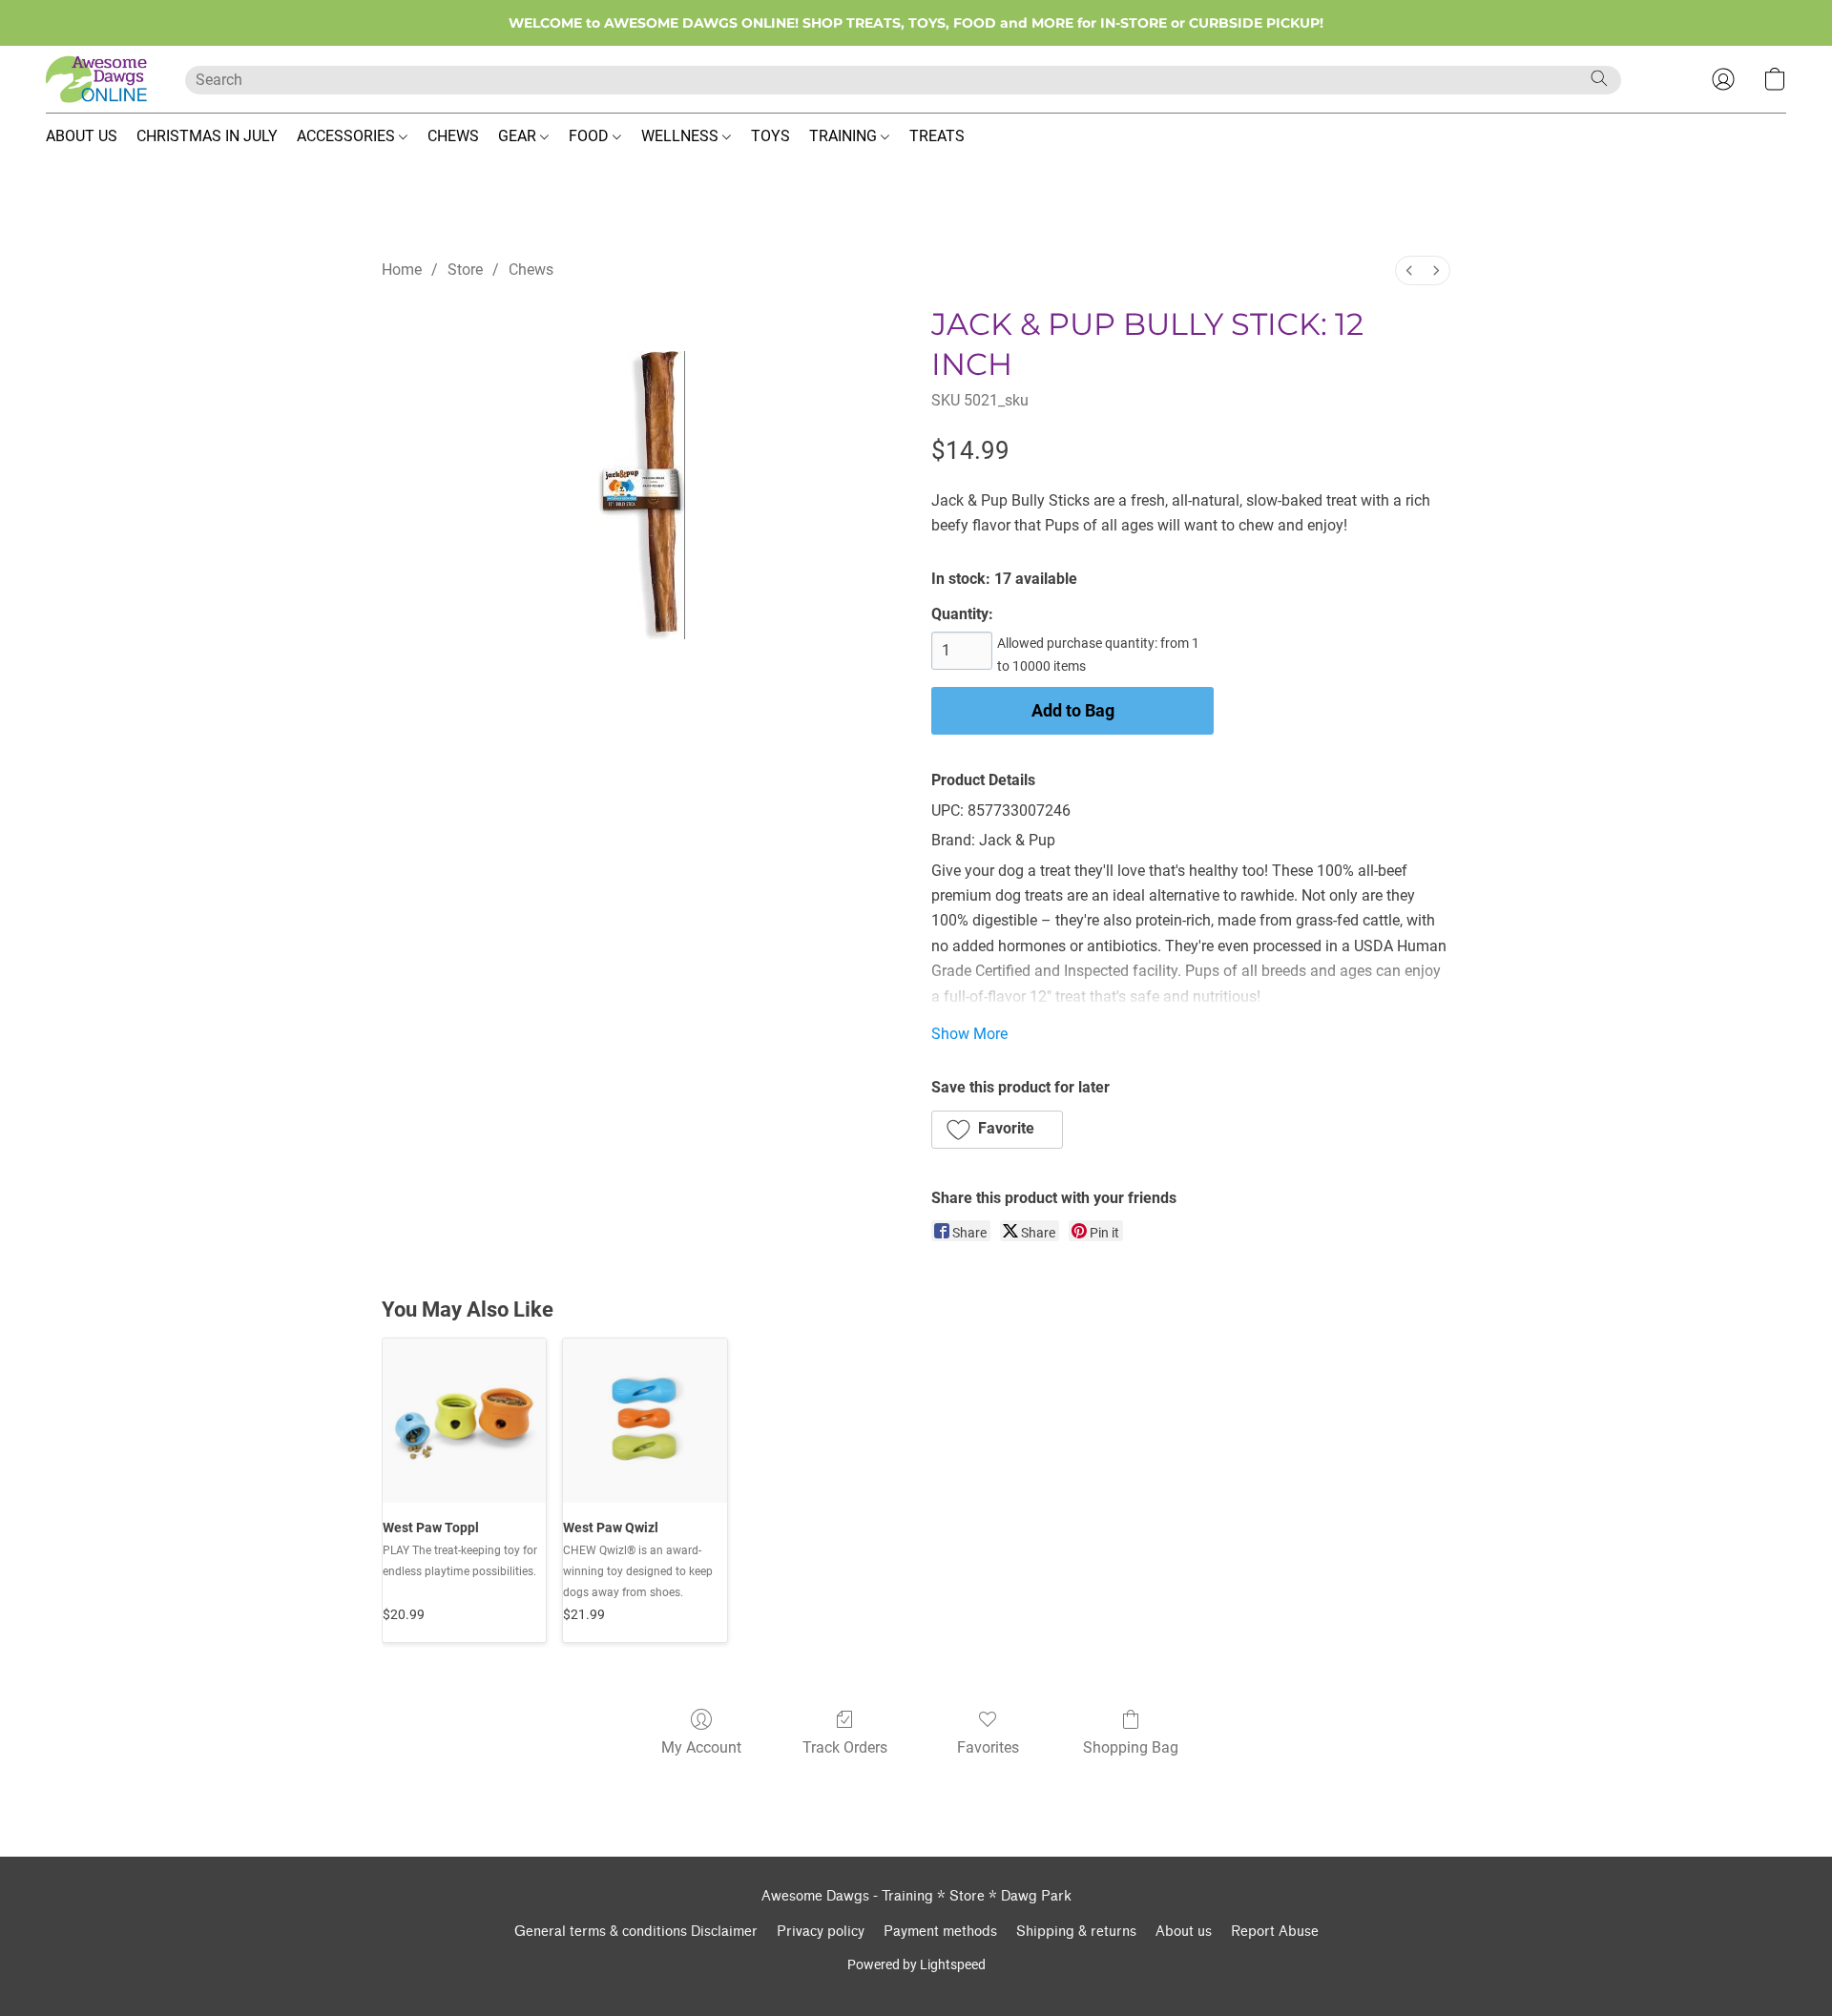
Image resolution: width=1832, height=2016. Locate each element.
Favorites (988, 1747)
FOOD (591, 136)
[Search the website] (1599, 78)
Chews (531, 270)
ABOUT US (82, 136)
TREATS (937, 136)
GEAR (519, 136)
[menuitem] (1409, 270)
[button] (96, 79)
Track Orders (845, 1747)
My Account (701, 1747)
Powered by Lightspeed (916, 1964)
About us (1184, 1932)
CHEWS (453, 136)
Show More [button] (969, 1034)
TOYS (770, 136)
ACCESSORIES (348, 136)
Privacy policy (821, 1932)
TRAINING (845, 136)
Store (465, 270)
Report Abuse (1275, 1932)
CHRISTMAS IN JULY (207, 136)
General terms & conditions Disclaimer (636, 1932)
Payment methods (940, 1932)
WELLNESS (682, 136)
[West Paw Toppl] (464, 1420)
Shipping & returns (1076, 1932)
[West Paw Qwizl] (645, 1420)
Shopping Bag (1131, 1747)
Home (402, 270)
